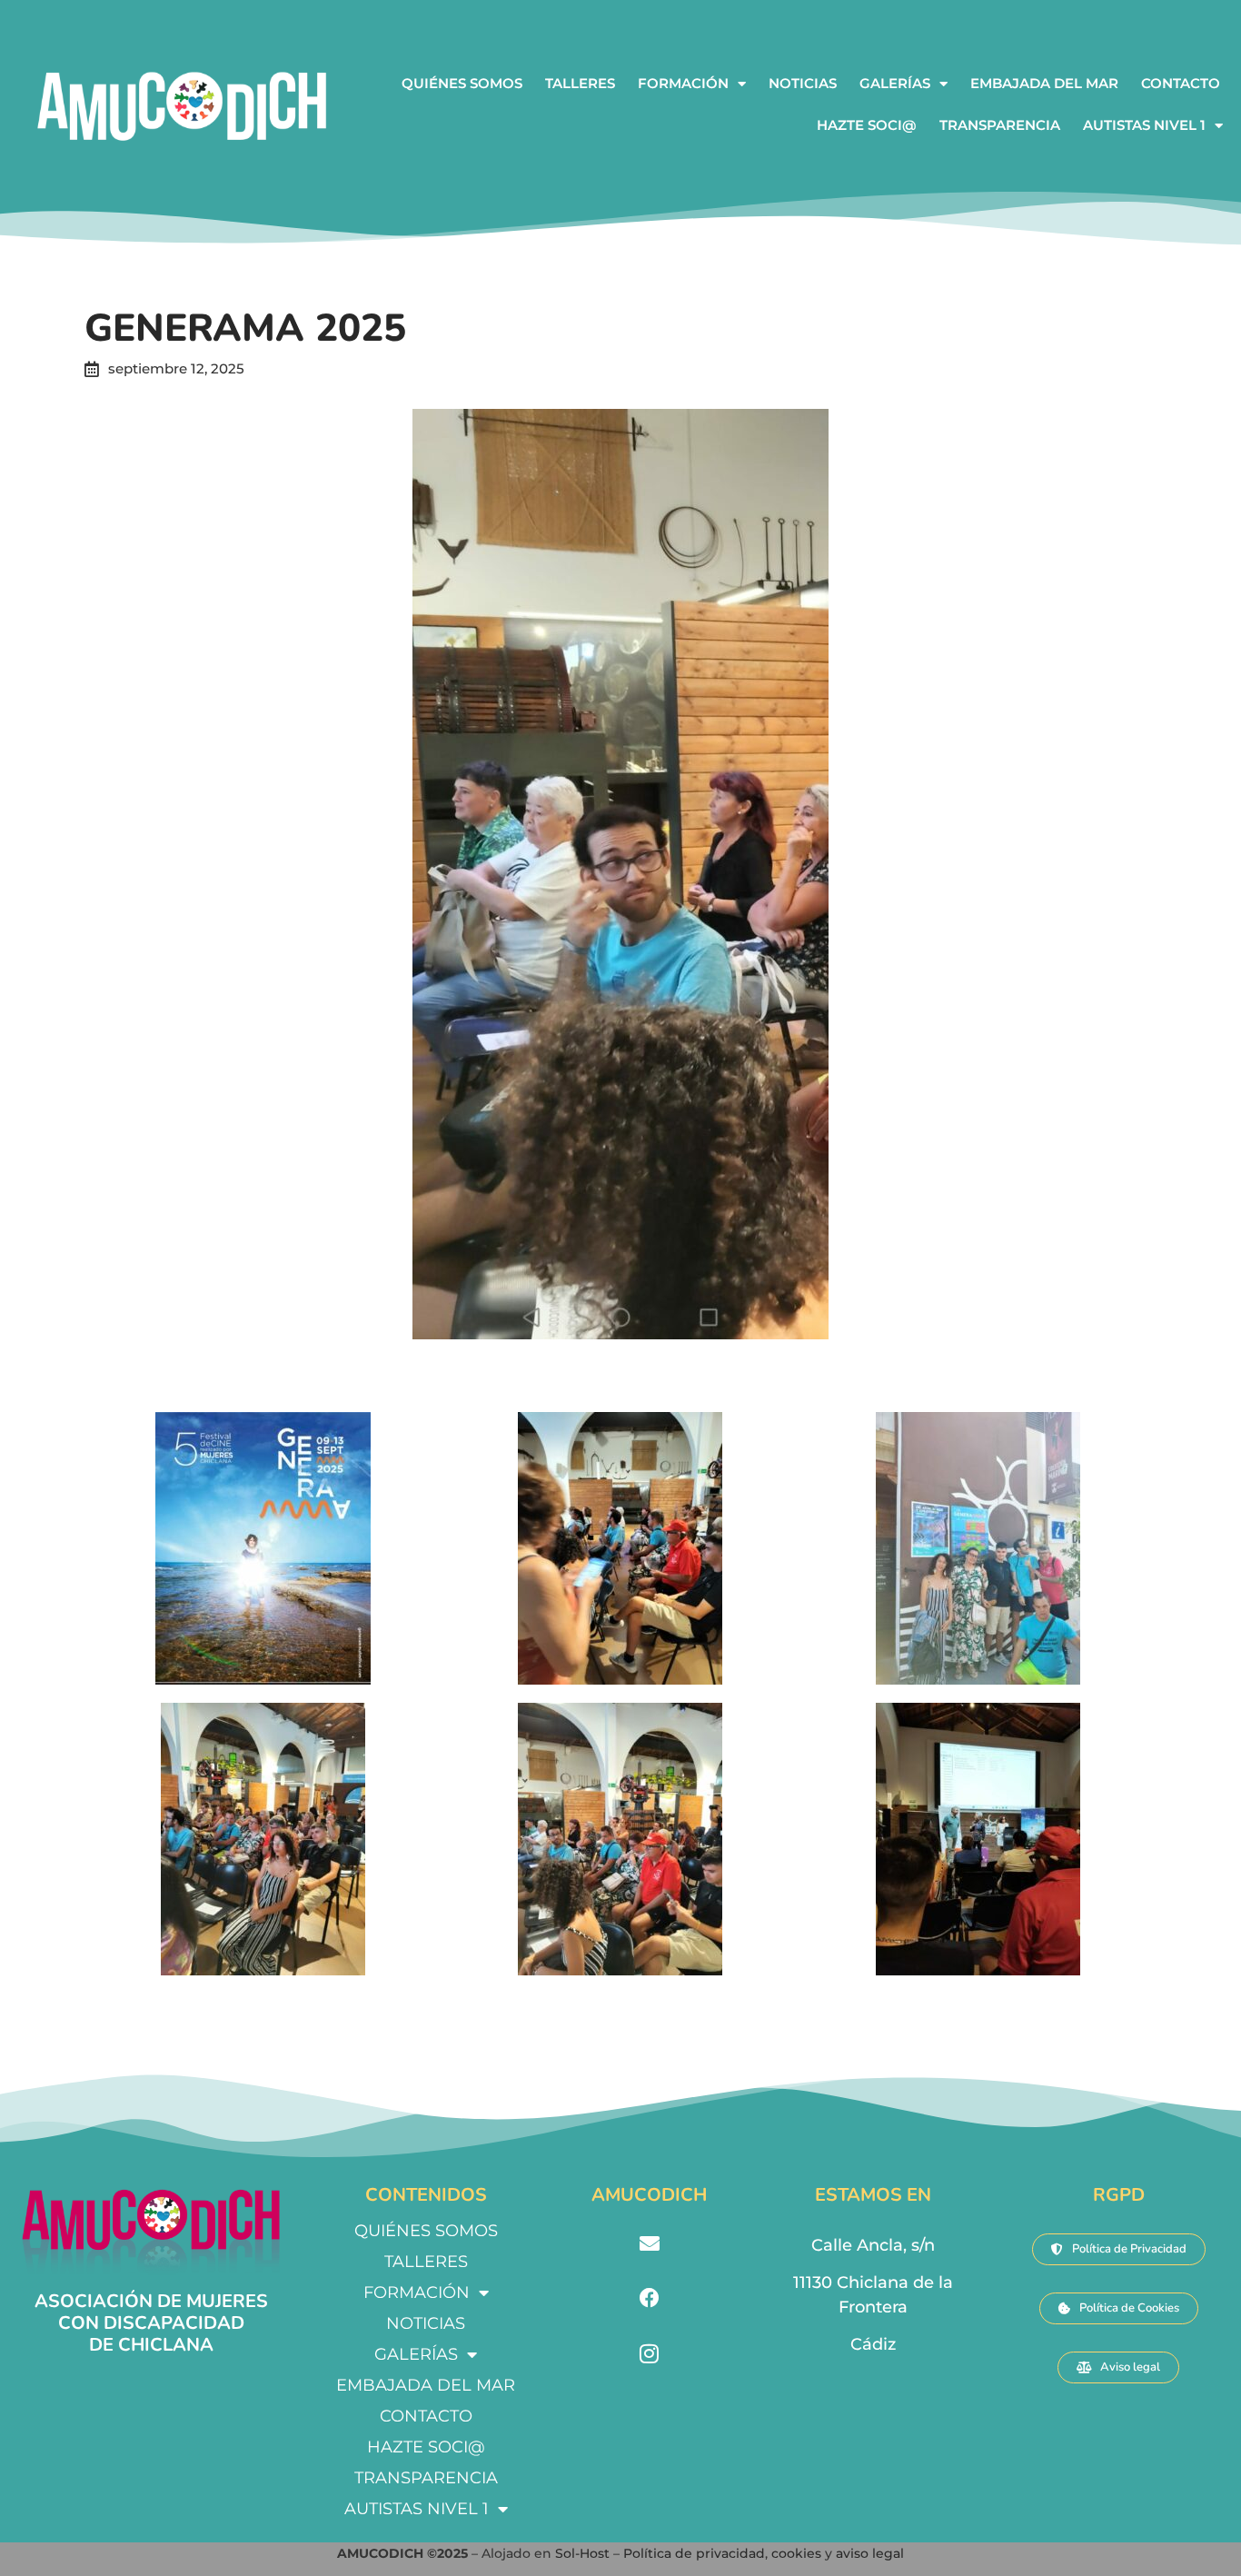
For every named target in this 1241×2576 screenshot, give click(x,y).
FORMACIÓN (683, 83)
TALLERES (580, 83)
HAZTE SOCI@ (867, 125)
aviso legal (870, 2553)
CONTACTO (1181, 83)
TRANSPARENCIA (1000, 125)
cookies (796, 2553)
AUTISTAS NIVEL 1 (1144, 125)
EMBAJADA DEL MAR (1044, 83)
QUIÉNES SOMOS (462, 83)
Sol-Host (584, 2553)
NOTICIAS (803, 83)
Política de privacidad (694, 2553)
